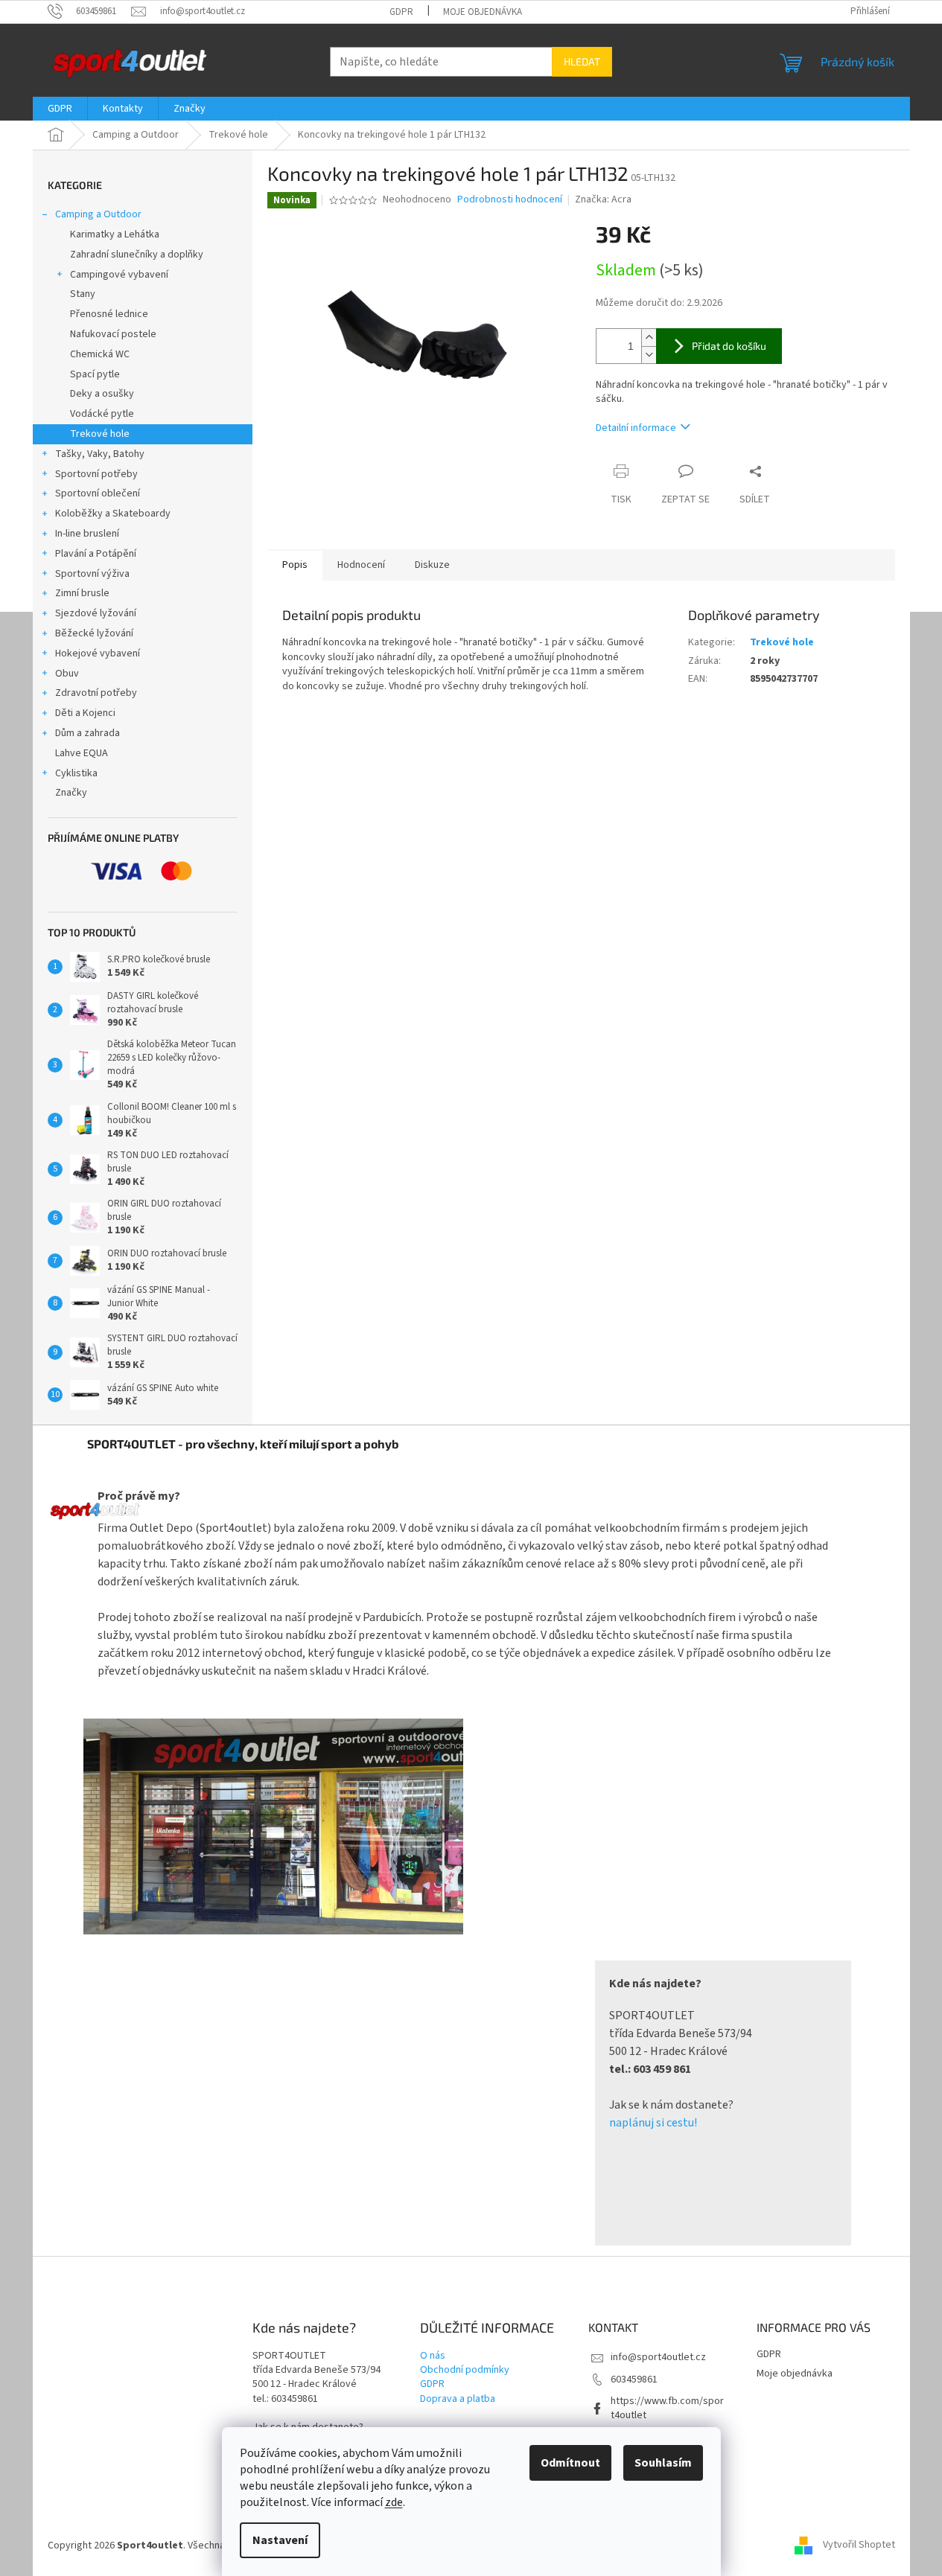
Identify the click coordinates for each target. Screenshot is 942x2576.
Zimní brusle (82, 593)
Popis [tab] (295, 565)
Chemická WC (100, 354)
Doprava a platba (458, 2399)
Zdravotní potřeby (96, 693)
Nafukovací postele (113, 334)
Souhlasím (663, 2463)
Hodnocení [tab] (361, 565)
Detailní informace (636, 428)
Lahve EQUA (82, 753)
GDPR (401, 12)
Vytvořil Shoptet (859, 2545)
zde (394, 2502)
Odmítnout (570, 2463)
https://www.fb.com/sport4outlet (667, 2408)
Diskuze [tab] (432, 565)
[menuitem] (60, 109)
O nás (433, 2356)
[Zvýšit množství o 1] (649, 338)
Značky (71, 793)
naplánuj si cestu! (653, 2123)
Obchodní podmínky (465, 2370)
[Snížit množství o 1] (649, 355)
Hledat (582, 61)
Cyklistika (76, 773)
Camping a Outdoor (98, 214)
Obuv (67, 674)
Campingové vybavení (119, 275)
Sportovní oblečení (98, 493)
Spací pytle (95, 374)
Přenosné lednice (109, 314)
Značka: (603, 199)
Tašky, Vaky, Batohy (100, 454)
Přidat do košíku (729, 346)
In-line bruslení (87, 534)
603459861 (634, 2380)
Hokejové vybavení (98, 653)
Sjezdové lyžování (96, 613)
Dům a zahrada (87, 733)
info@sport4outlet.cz (658, 2357)
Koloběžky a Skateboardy (113, 514)
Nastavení (280, 2540)
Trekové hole (100, 434)
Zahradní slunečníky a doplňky (137, 255)
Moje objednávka (483, 12)
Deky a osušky (102, 394)
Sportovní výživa (92, 574)
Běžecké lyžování (94, 633)
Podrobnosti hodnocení (510, 200)
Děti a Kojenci (85, 713)
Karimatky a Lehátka (115, 234)
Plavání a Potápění (96, 554)
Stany (83, 294)
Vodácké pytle (102, 414)
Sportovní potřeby (96, 474)
